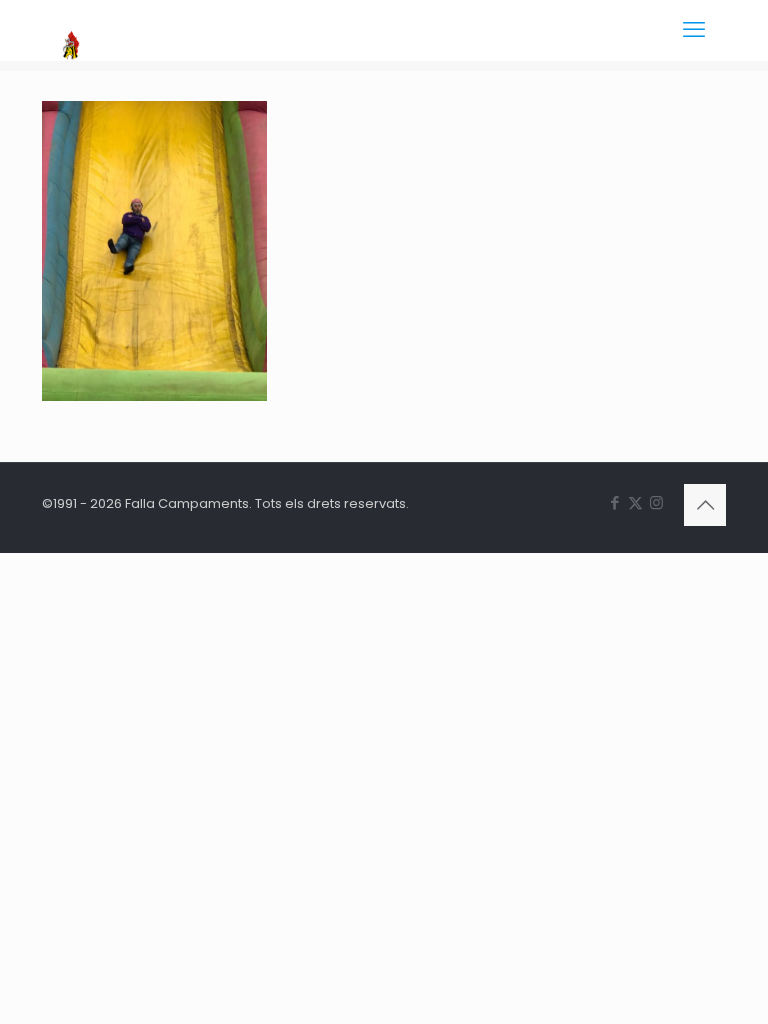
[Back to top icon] (705, 505)
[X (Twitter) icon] (635, 502)
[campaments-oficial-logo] (71, 30)
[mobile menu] (694, 30)
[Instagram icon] (656, 502)
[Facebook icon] (614, 502)
